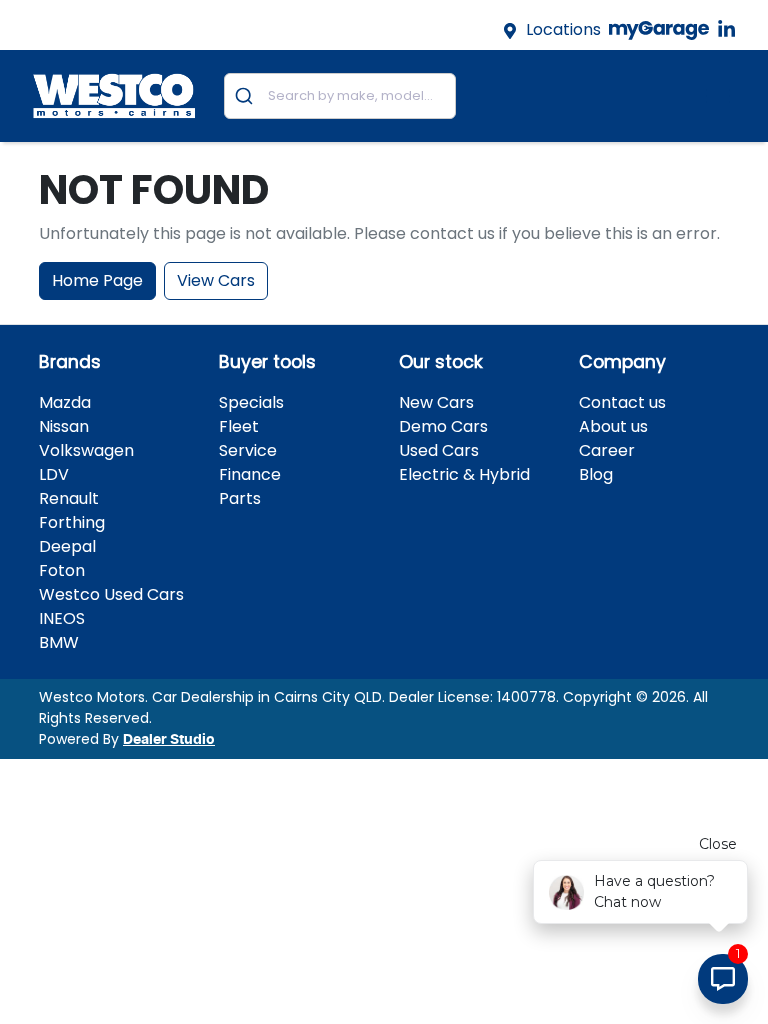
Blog (596, 474)
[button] (718, 96)
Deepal (67, 546)
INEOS (62, 618)
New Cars (436, 402)
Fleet (239, 426)
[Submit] (246, 96)
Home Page (97, 280)
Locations (563, 29)
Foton (62, 570)
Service (248, 450)
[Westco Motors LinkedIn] (730, 29)
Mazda (65, 402)
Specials (251, 402)
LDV (54, 474)
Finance (250, 474)
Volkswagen (86, 450)
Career (607, 450)
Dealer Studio (169, 740)
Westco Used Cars (111, 594)
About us (613, 426)
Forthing (72, 522)
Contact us (622, 402)
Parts (240, 498)
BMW (59, 642)
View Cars (216, 280)
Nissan (64, 426)
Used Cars (439, 450)
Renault (69, 498)
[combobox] (340, 96)
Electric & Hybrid (464, 474)
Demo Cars (443, 426)
